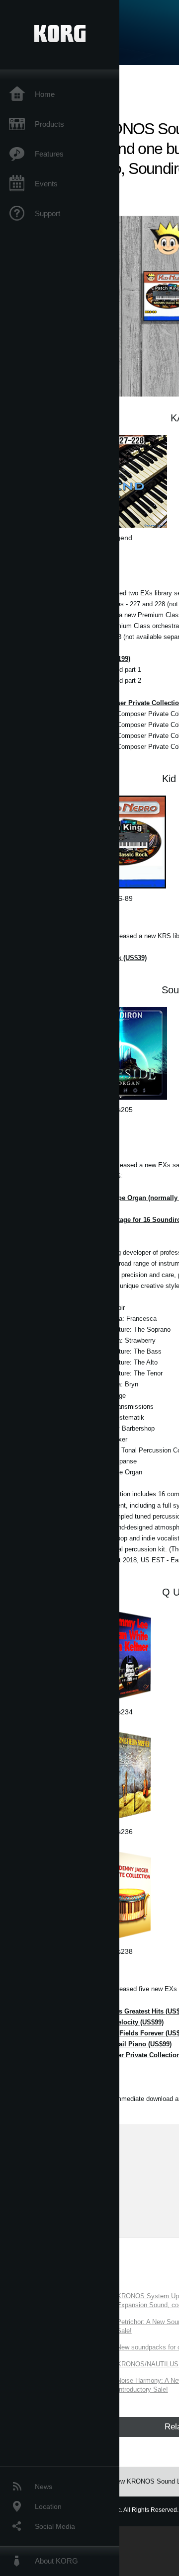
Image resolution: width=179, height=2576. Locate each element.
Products (49, 124)
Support (47, 213)
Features (49, 154)
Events (46, 184)
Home (45, 94)
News (44, 2487)
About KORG (56, 2561)
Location (48, 2506)
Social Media (55, 2526)
